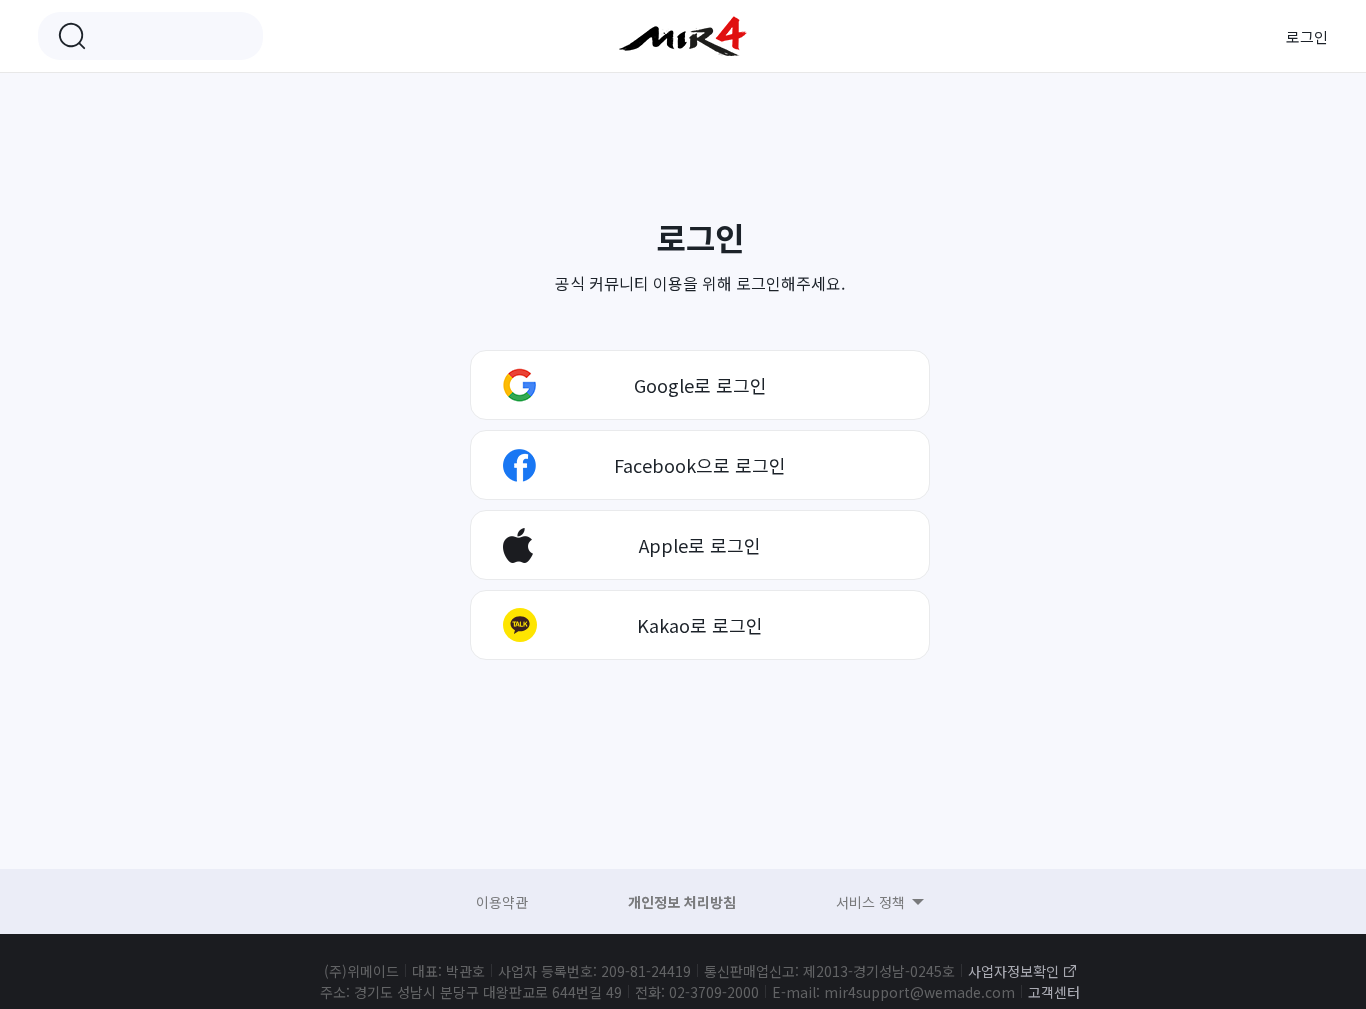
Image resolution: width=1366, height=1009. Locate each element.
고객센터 (1054, 992)
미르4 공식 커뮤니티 (683, 36)
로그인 (1307, 36)
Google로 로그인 (700, 385)
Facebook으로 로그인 (700, 465)
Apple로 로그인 (700, 545)
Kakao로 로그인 (700, 625)
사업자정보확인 (1013, 971)
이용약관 (502, 902)
